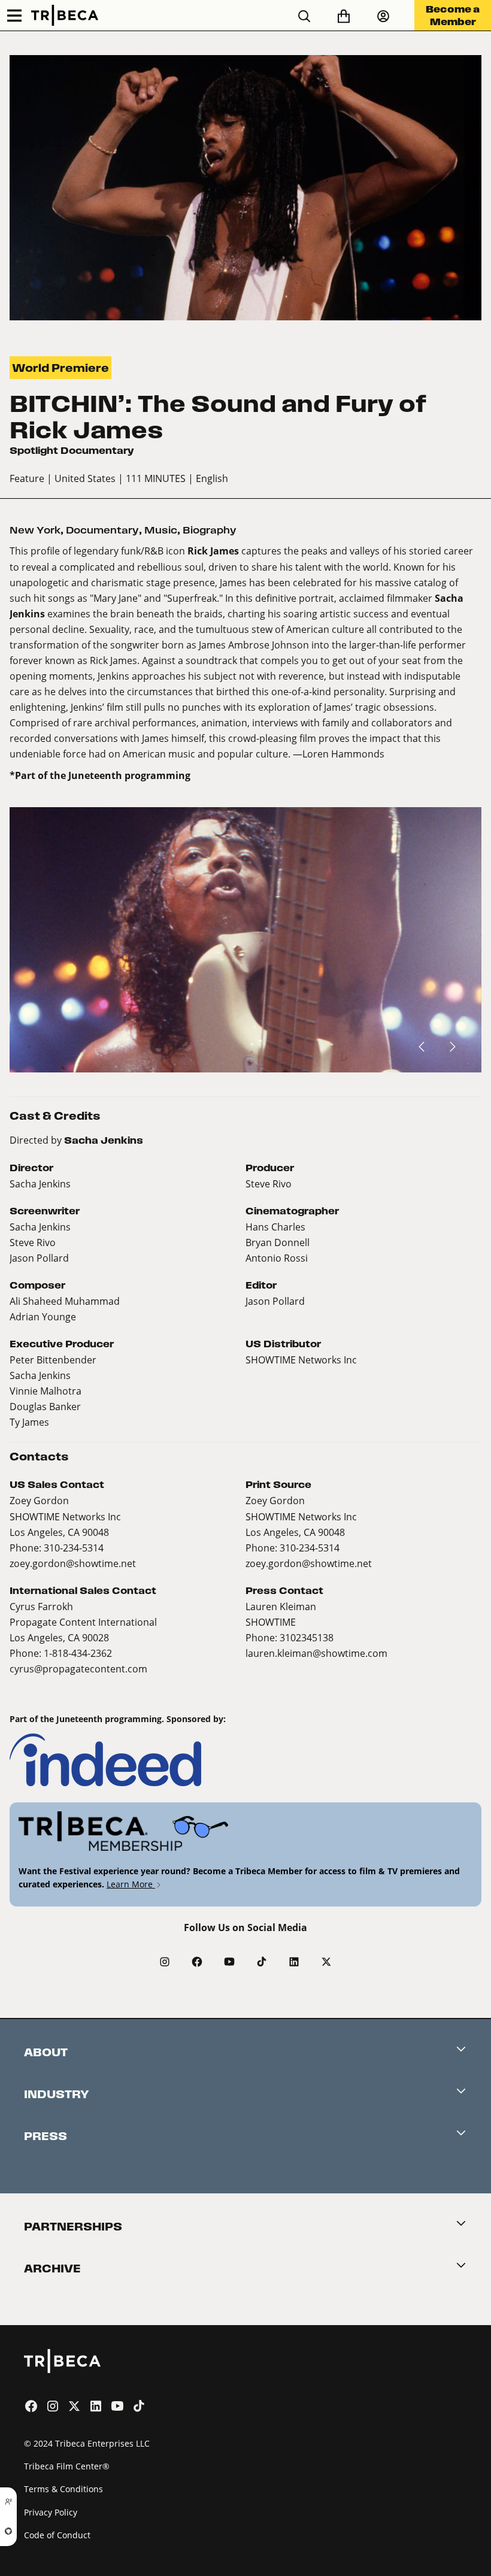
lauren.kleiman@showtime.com (316, 1653)
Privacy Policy (51, 2512)
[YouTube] (229, 1962)
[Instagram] (165, 1962)
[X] (326, 1962)
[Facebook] (197, 1962)
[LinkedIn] (294, 1962)
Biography (210, 530)
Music (161, 530)
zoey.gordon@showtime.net (73, 1563)
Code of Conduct (57, 2535)
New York (35, 530)
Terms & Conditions (63, 2489)
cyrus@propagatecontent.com (78, 1669)
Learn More (131, 1884)
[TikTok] (262, 1962)
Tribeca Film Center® (67, 2466)
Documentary (102, 530)
